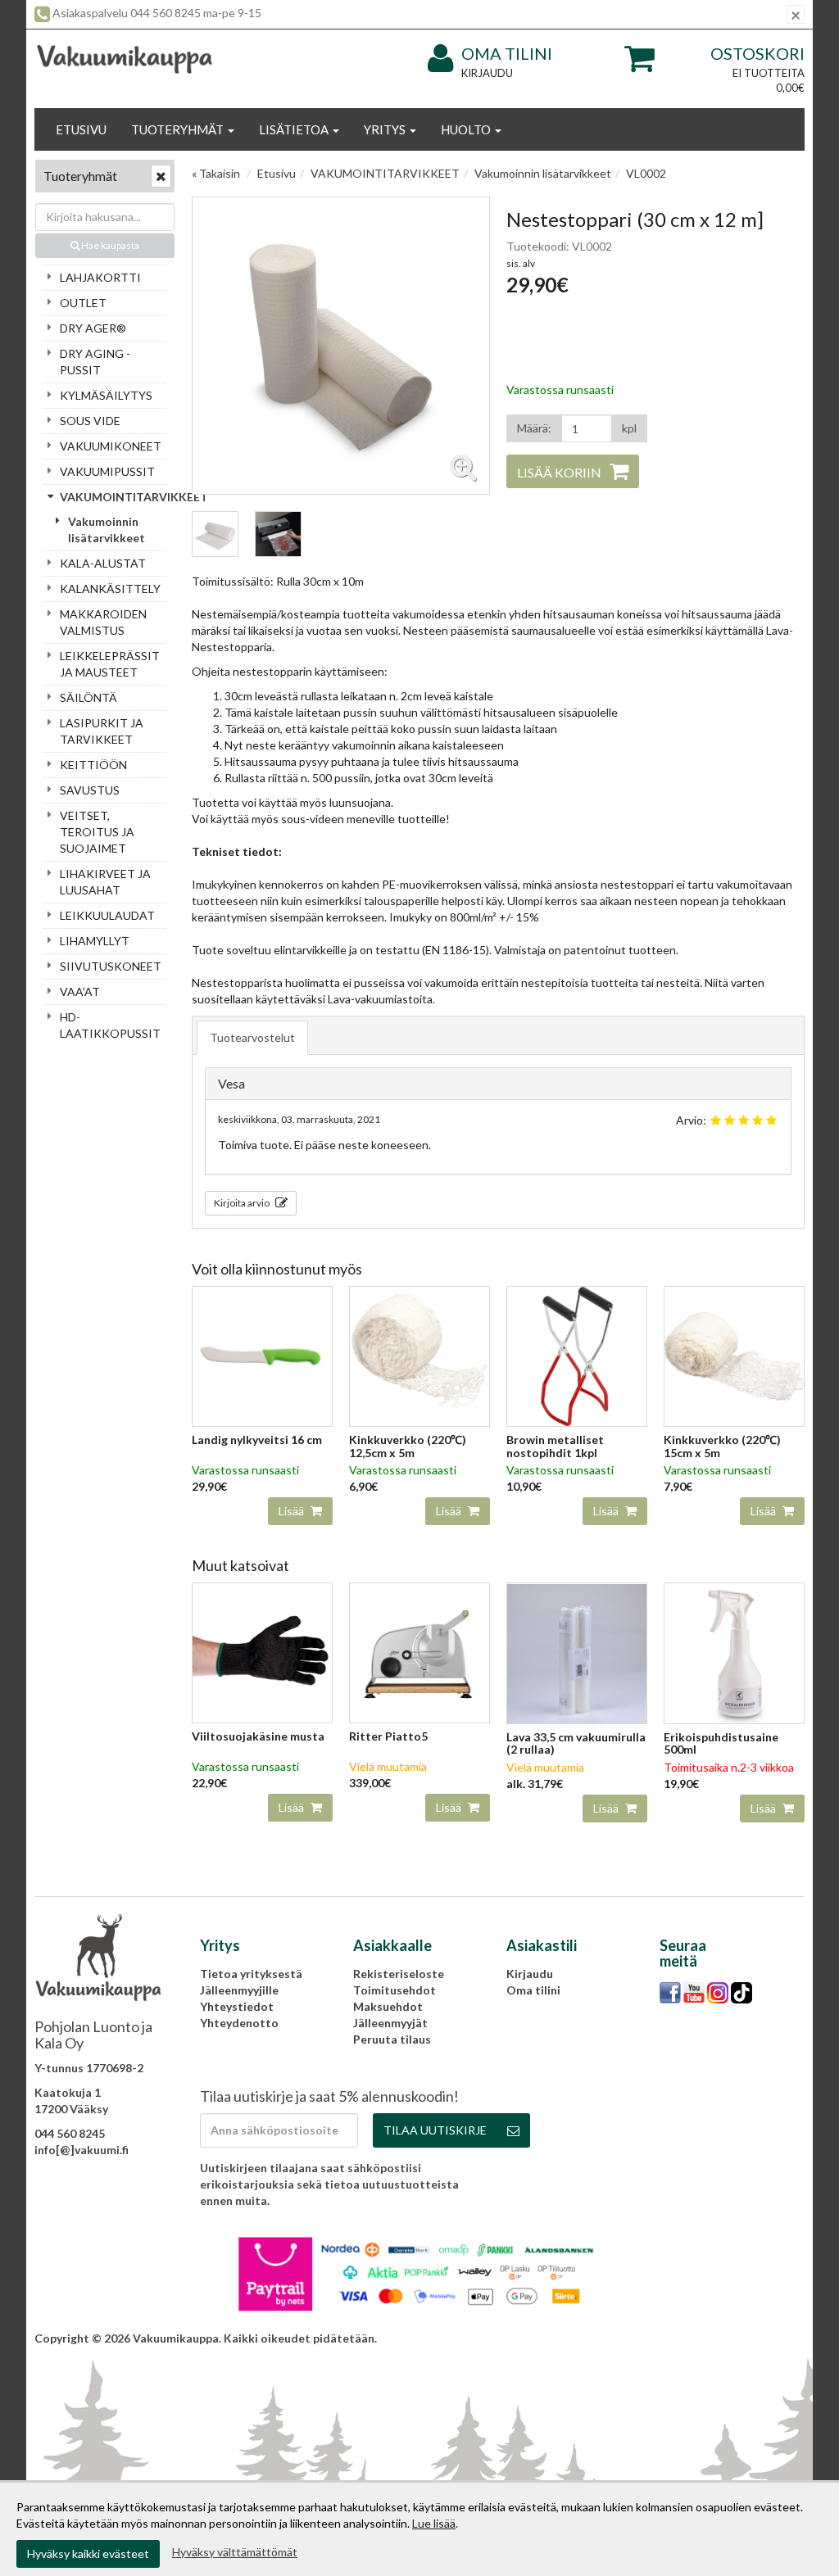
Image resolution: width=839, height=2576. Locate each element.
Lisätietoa (295, 129)
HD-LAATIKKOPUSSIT (110, 1025)
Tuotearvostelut (252, 1037)
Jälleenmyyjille (239, 1990)
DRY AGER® (93, 328)
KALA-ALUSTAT (103, 563)
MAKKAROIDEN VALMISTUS (103, 622)
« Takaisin (216, 173)
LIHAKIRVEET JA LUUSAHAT (105, 882)
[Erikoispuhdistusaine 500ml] (734, 1652)
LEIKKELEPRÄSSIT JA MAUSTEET (110, 664)
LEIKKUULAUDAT (107, 915)
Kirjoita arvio (243, 1203)
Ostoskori (757, 53)
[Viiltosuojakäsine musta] (262, 1652)
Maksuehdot (388, 2006)
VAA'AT (80, 991)
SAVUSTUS (90, 790)
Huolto (467, 129)
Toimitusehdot (395, 1990)
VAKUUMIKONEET (111, 446)
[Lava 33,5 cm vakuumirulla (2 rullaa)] (577, 1652)
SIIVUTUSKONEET (111, 966)
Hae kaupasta (109, 245)
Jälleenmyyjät (390, 2023)
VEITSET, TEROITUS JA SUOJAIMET (97, 832)
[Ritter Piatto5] (419, 1652)
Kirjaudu (487, 73)
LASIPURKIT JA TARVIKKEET (102, 731)
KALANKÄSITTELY (110, 589)
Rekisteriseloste (399, 1974)
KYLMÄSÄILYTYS (106, 395)
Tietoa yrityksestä (251, 1974)
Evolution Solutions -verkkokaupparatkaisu (686, 2338)
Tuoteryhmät (179, 129)
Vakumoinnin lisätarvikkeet (107, 530)
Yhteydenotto (239, 2023)
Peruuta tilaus (392, 2039)
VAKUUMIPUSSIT (107, 471)
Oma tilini (507, 53)
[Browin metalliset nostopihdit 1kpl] (577, 1355)
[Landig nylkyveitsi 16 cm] (262, 1355)
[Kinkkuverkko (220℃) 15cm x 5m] (734, 1355)
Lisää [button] (293, 1511)
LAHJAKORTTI (100, 277)
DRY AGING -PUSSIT (95, 362)
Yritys (386, 129)
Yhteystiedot (237, 2006)
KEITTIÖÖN (93, 765)
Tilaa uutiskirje (435, 2130)
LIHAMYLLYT (95, 941)
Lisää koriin (559, 472)
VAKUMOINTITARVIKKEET (113, 497)
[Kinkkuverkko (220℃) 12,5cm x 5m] (419, 1355)
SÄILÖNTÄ (88, 697)
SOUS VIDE (90, 421)
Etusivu (81, 129)
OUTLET (83, 303)
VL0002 (646, 173)
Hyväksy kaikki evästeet (88, 2553)
